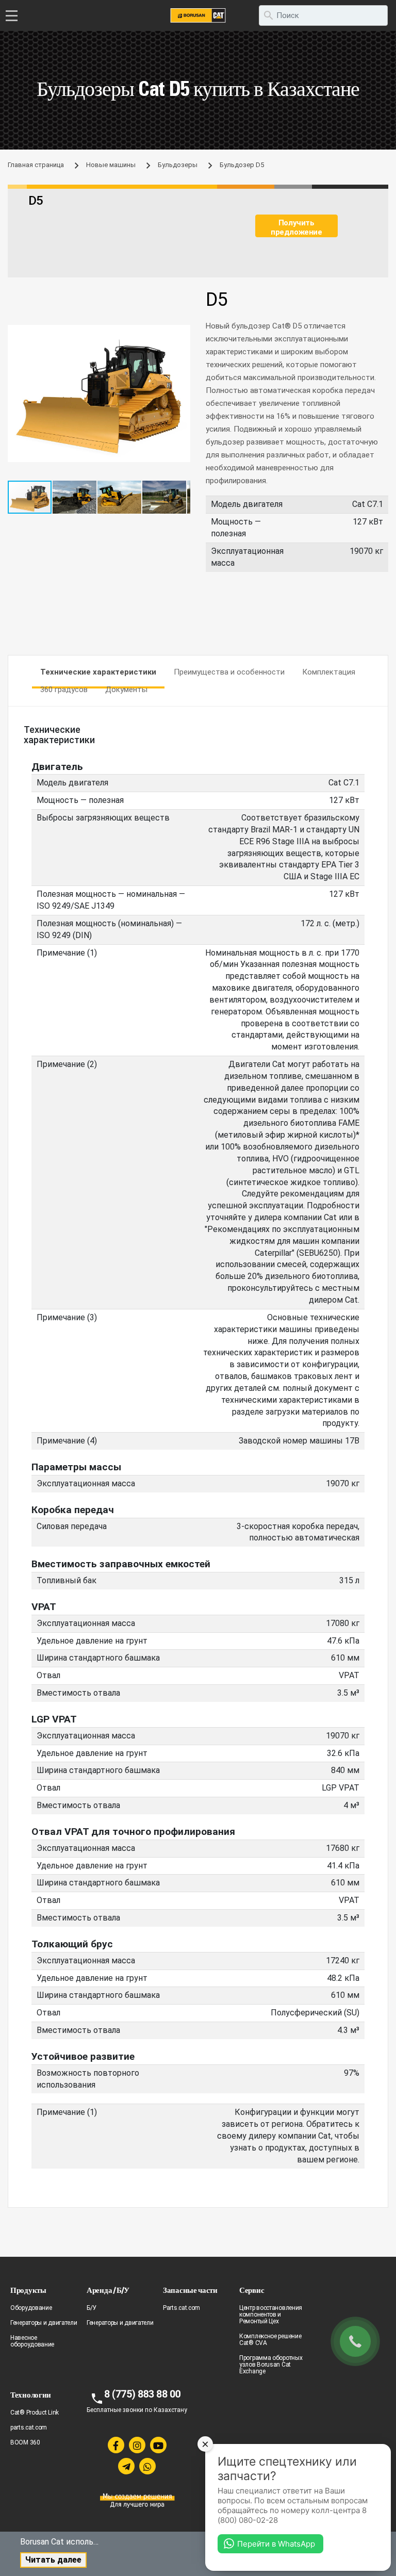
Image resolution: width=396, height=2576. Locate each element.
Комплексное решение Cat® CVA (270, 2340)
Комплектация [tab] (329, 672)
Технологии (31, 2395)
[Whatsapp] (147, 2466)
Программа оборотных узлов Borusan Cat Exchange (271, 2365)
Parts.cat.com (181, 2308)
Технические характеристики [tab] (98, 672)
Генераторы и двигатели (44, 2323)
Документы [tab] (126, 690)
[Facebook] (116, 2445)
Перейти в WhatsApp (276, 2544)
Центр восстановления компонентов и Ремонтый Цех (271, 2315)
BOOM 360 (25, 2442)
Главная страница (36, 165)
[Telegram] (126, 2466)
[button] (181, 334)
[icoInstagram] (137, 2445)
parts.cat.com (29, 2427)
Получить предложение (296, 227)
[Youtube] (158, 2445)
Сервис (252, 2290)
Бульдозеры (178, 165)
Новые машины (111, 165)
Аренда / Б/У (108, 2290)
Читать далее (53, 2560)
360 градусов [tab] (64, 690)
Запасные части (190, 2290)
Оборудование (31, 2308)
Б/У (92, 2308)
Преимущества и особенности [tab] (229, 672)
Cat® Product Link (35, 2413)
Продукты (28, 2290)
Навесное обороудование (32, 2341)
